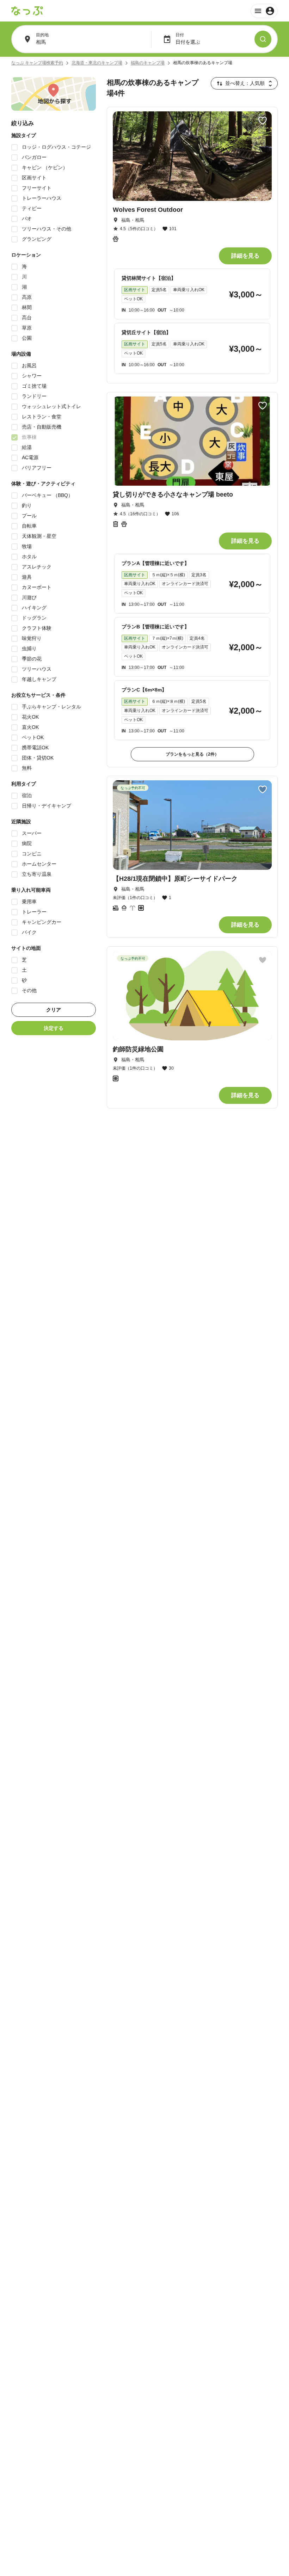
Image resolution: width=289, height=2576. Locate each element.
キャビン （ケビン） (45, 167)
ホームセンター (39, 864)
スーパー (32, 833)
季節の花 (32, 659)
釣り (27, 505)
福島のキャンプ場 (148, 63)
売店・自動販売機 (42, 427)
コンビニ (32, 854)
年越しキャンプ (39, 679)
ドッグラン (34, 618)
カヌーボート (37, 587)
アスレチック (37, 567)
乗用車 (29, 902)
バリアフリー (37, 468)
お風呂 (29, 365)
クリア (54, 1010)
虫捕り (29, 648)
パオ (27, 219)
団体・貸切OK (38, 758)
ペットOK (33, 737)
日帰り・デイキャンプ (47, 806)
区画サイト (34, 178)
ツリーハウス (37, 669)
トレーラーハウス (42, 198)
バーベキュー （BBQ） (47, 495)
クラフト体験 (37, 628)
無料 (27, 768)
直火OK (30, 727)
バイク (29, 932)
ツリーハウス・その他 (47, 229)
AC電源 (30, 457)
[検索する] (263, 39)
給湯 (27, 447)
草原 (27, 328)
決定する (54, 1028)
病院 (27, 843)
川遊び (29, 597)
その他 (29, 990)
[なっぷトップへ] (27, 11)
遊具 (27, 577)
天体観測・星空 (39, 536)
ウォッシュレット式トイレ (51, 406)
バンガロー (34, 157)
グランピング (37, 239)
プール (29, 516)
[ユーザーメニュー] (264, 11)
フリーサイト (37, 188)
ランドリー (34, 396)
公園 (27, 338)
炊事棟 (29, 437)
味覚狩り (32, 638)
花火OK (30, 717)
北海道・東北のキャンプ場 (97, 63)
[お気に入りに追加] (263, 121)
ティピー (32, 208)
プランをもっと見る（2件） (192, 754)
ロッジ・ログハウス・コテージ (56, 147)
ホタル (29, 557)
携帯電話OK (35, 748)
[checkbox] (14, 147)
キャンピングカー (42, 922)
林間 (27, 307)
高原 (27, 297)
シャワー (32, 376)
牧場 (27, 546)
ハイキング (34, 608)
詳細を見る (245, 256)
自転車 (29, 526)
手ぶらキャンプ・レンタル (51, 707)
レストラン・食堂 (42, 417)
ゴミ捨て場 (34, 386)
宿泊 (27, 795)
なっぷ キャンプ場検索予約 (37, 63)
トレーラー (34, 912)
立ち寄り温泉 (37, 874)
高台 (27, 318)
